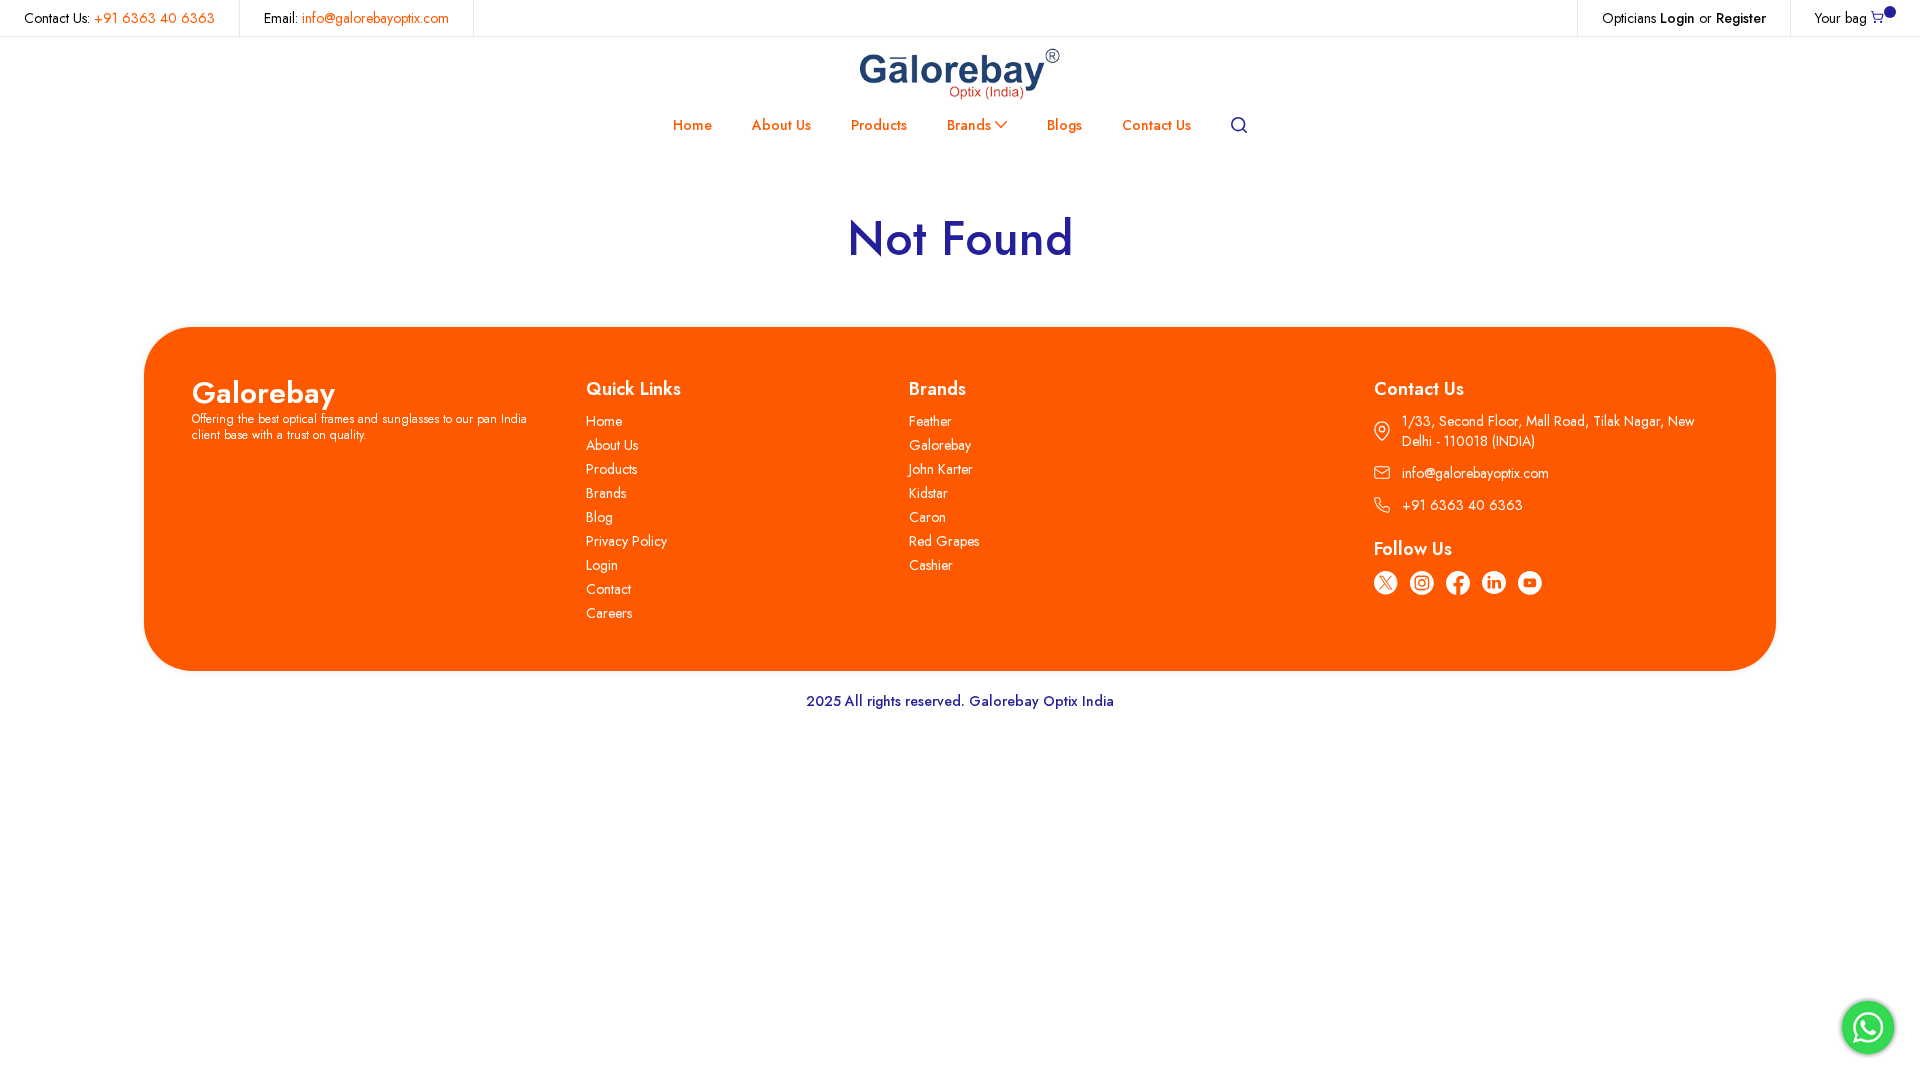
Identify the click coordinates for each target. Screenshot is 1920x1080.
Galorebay (263, 392)
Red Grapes (944, 541)
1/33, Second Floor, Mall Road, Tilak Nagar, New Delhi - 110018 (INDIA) (1548, 431)
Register (1741, 18)
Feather (930, 421)
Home (692, 125)
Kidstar (928, 493)
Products (879, 125)
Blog (599, 517)
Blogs (1064, 125)
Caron (927, 517)
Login (1677, 18)
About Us (781, 125)
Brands (969, 125)
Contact (608, 589)
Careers (609, 613)
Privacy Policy (626, 541)
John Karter (941, 469)
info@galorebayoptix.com (375, 18)
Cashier (931, 565)
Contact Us (1156, 125)
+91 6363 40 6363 (154, 18)
